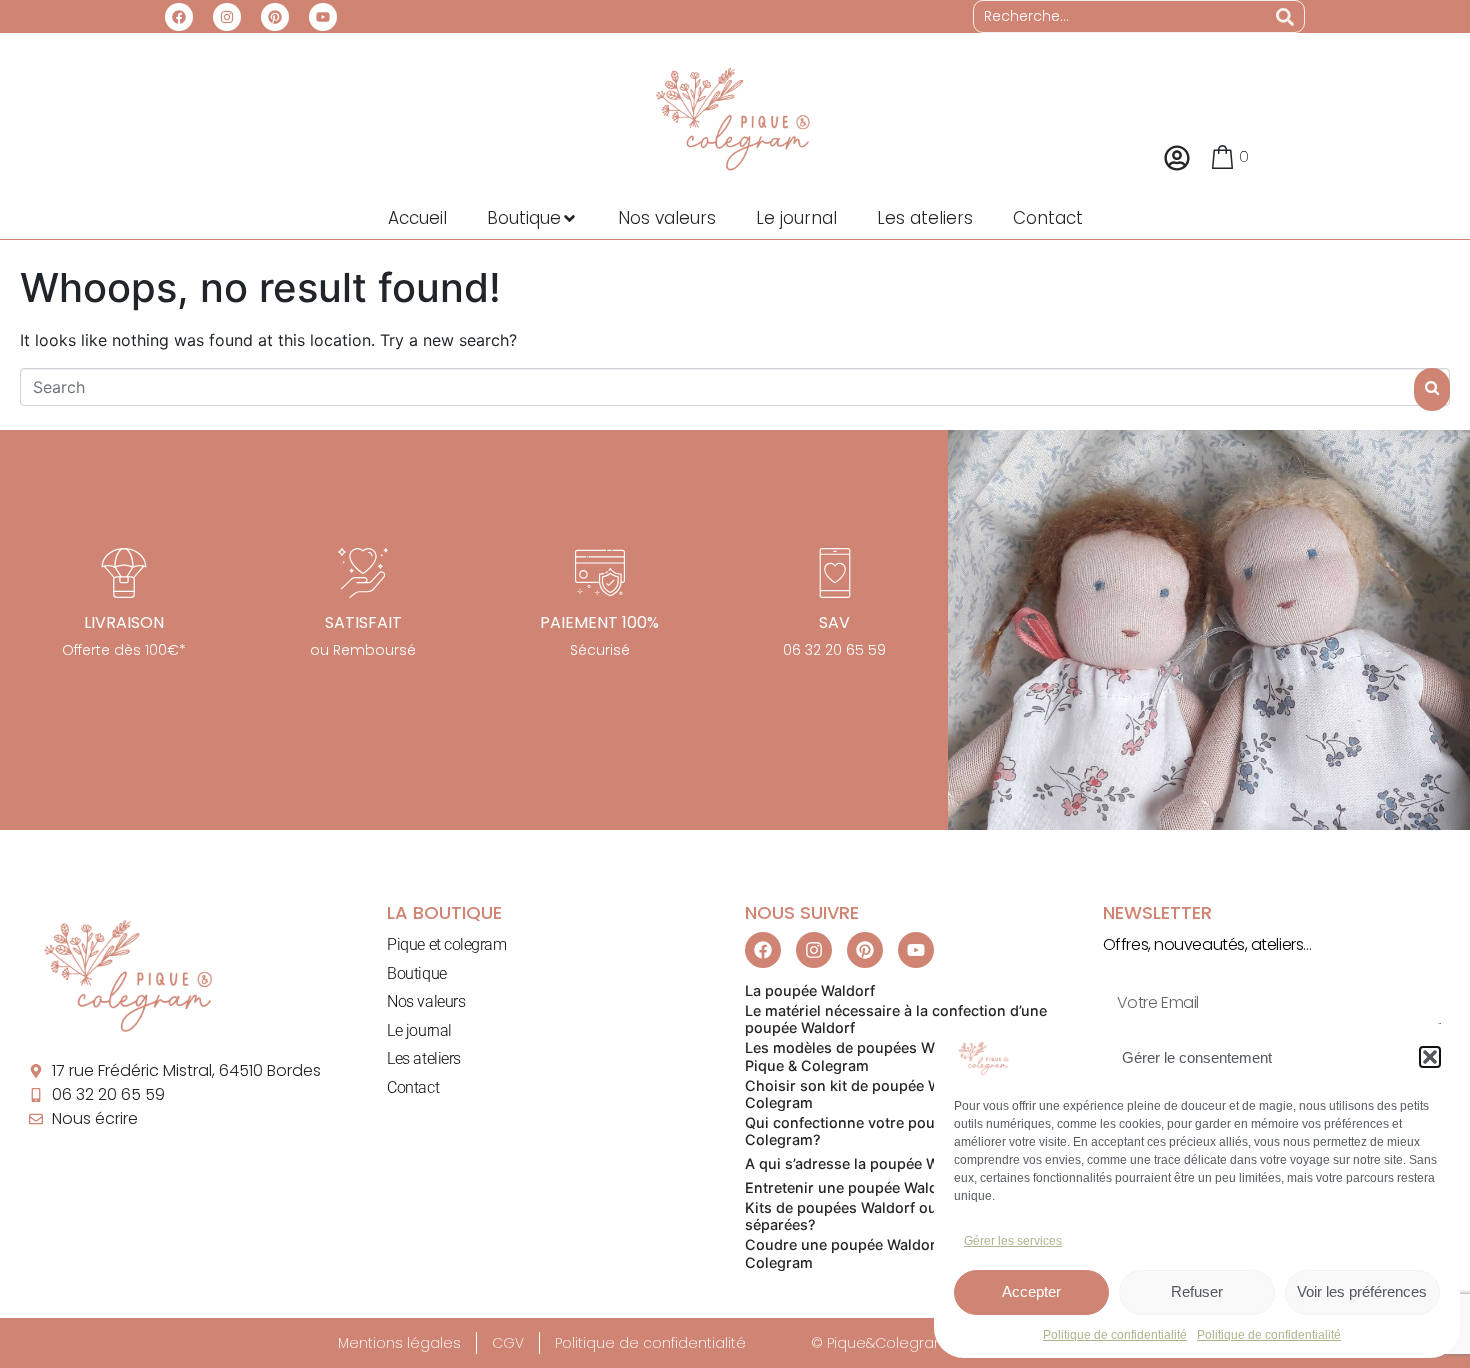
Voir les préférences (1362, 1291)
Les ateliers (424, 1058)
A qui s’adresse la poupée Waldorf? (866, 1163)
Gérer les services (1013, 1241)
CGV (508, 1343)
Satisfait (363, 622)
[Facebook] (179, 17)
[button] (1430, 1057)
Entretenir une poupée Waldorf (851, 1187)
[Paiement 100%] (600, 573)
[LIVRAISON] (124, 573)
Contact (413, 1087)
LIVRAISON (124, 622)
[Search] (1285, 16)
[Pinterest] (275, 17)
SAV (834, 622)
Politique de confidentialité (1115, 1335)
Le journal (419, 1030)
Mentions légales (399, 1343)
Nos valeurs (426, 1001)
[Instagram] (227, 17)
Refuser (1197, 1291)
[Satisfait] (363, 573)
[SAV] (835, 573)
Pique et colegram (446, 944)
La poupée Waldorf (810, 990)
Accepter (1031, 1291)
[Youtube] (323, 17)
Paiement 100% (599, 622)
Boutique (416, 973)
